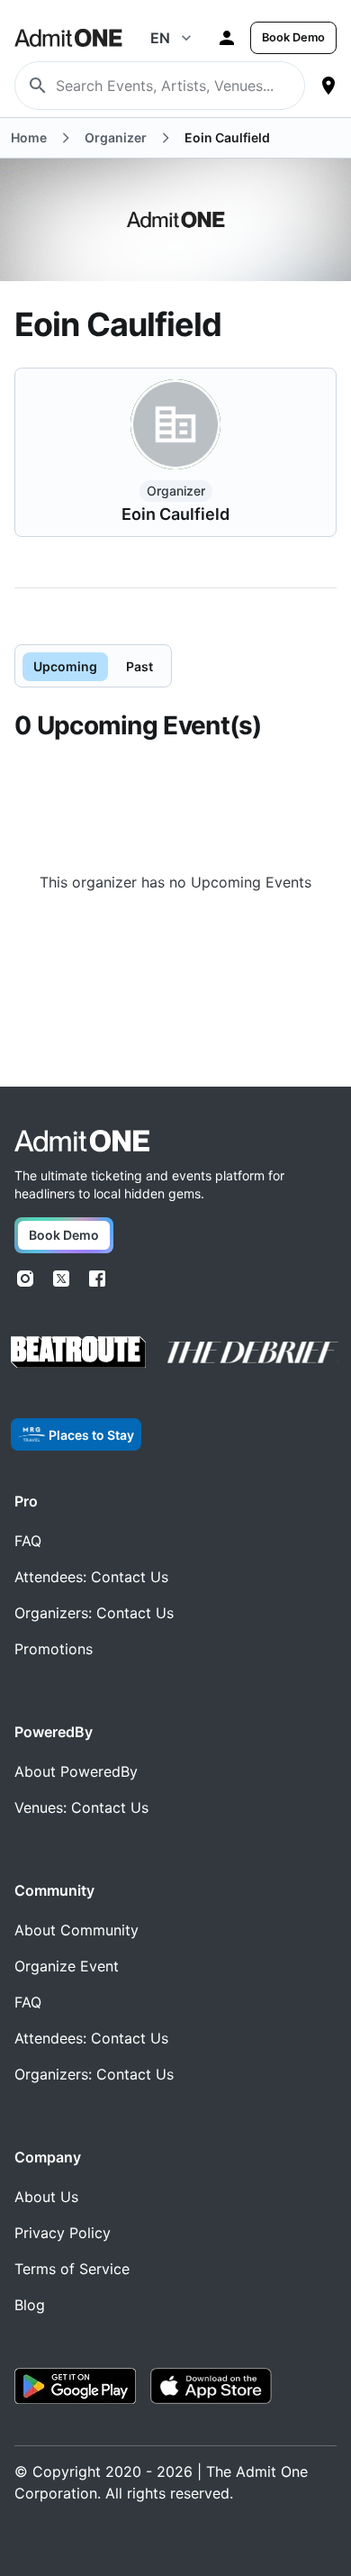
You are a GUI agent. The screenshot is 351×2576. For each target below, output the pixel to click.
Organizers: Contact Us (94, 1613)
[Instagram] (25, 1279)
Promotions (54, 1649)
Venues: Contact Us (81, 1807)
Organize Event (67, 1966)
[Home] (82, 1141)
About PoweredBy (76, 1771)
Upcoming (65, 666)
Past (139, 666)
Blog (30, 2305)
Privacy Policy (63, 2233)
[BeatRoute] (78, 1352)
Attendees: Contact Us (91, 1577)
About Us (46, 2197)
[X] (61, 1279)
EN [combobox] (160, 38)
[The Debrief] (253, 1352)
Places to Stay (91, 1435)
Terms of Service (72, 2269)
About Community (76, 1930)
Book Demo (293, 37)
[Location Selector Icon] (328, 86)
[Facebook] (97, 1279)
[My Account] (227, 38)
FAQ (28, 1541)
